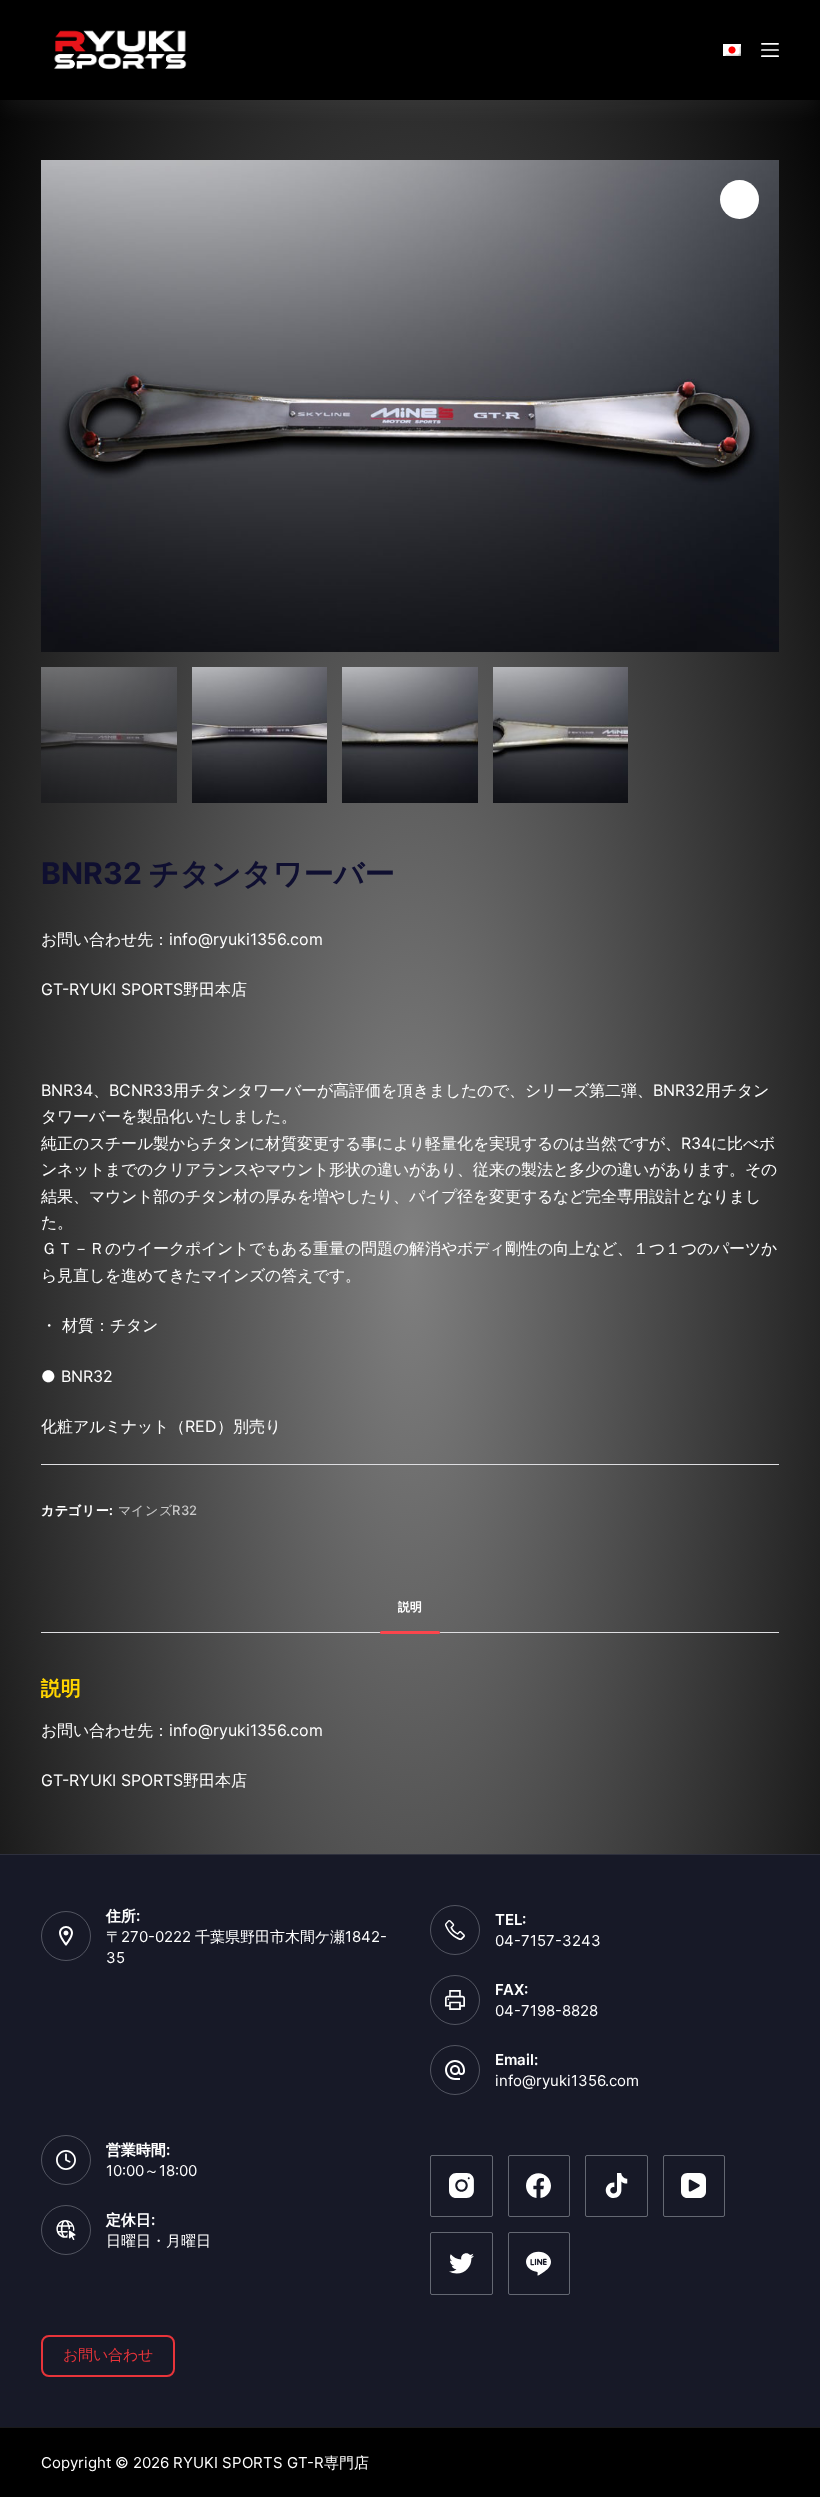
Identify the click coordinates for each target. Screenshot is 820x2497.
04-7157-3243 (548, 1940)
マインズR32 (158, 1510)
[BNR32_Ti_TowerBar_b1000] (410, 406)
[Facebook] (539, 2186)
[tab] (410, 1607)
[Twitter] (461, 2263)
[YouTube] (694, 2186)
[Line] (539, 2263)
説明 (410, 1606)
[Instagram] (461, 2186)
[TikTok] (616, 2186)
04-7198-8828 (546, 2010)
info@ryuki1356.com (567, 2080)
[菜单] (770, 50)
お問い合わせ (108, 2354)
